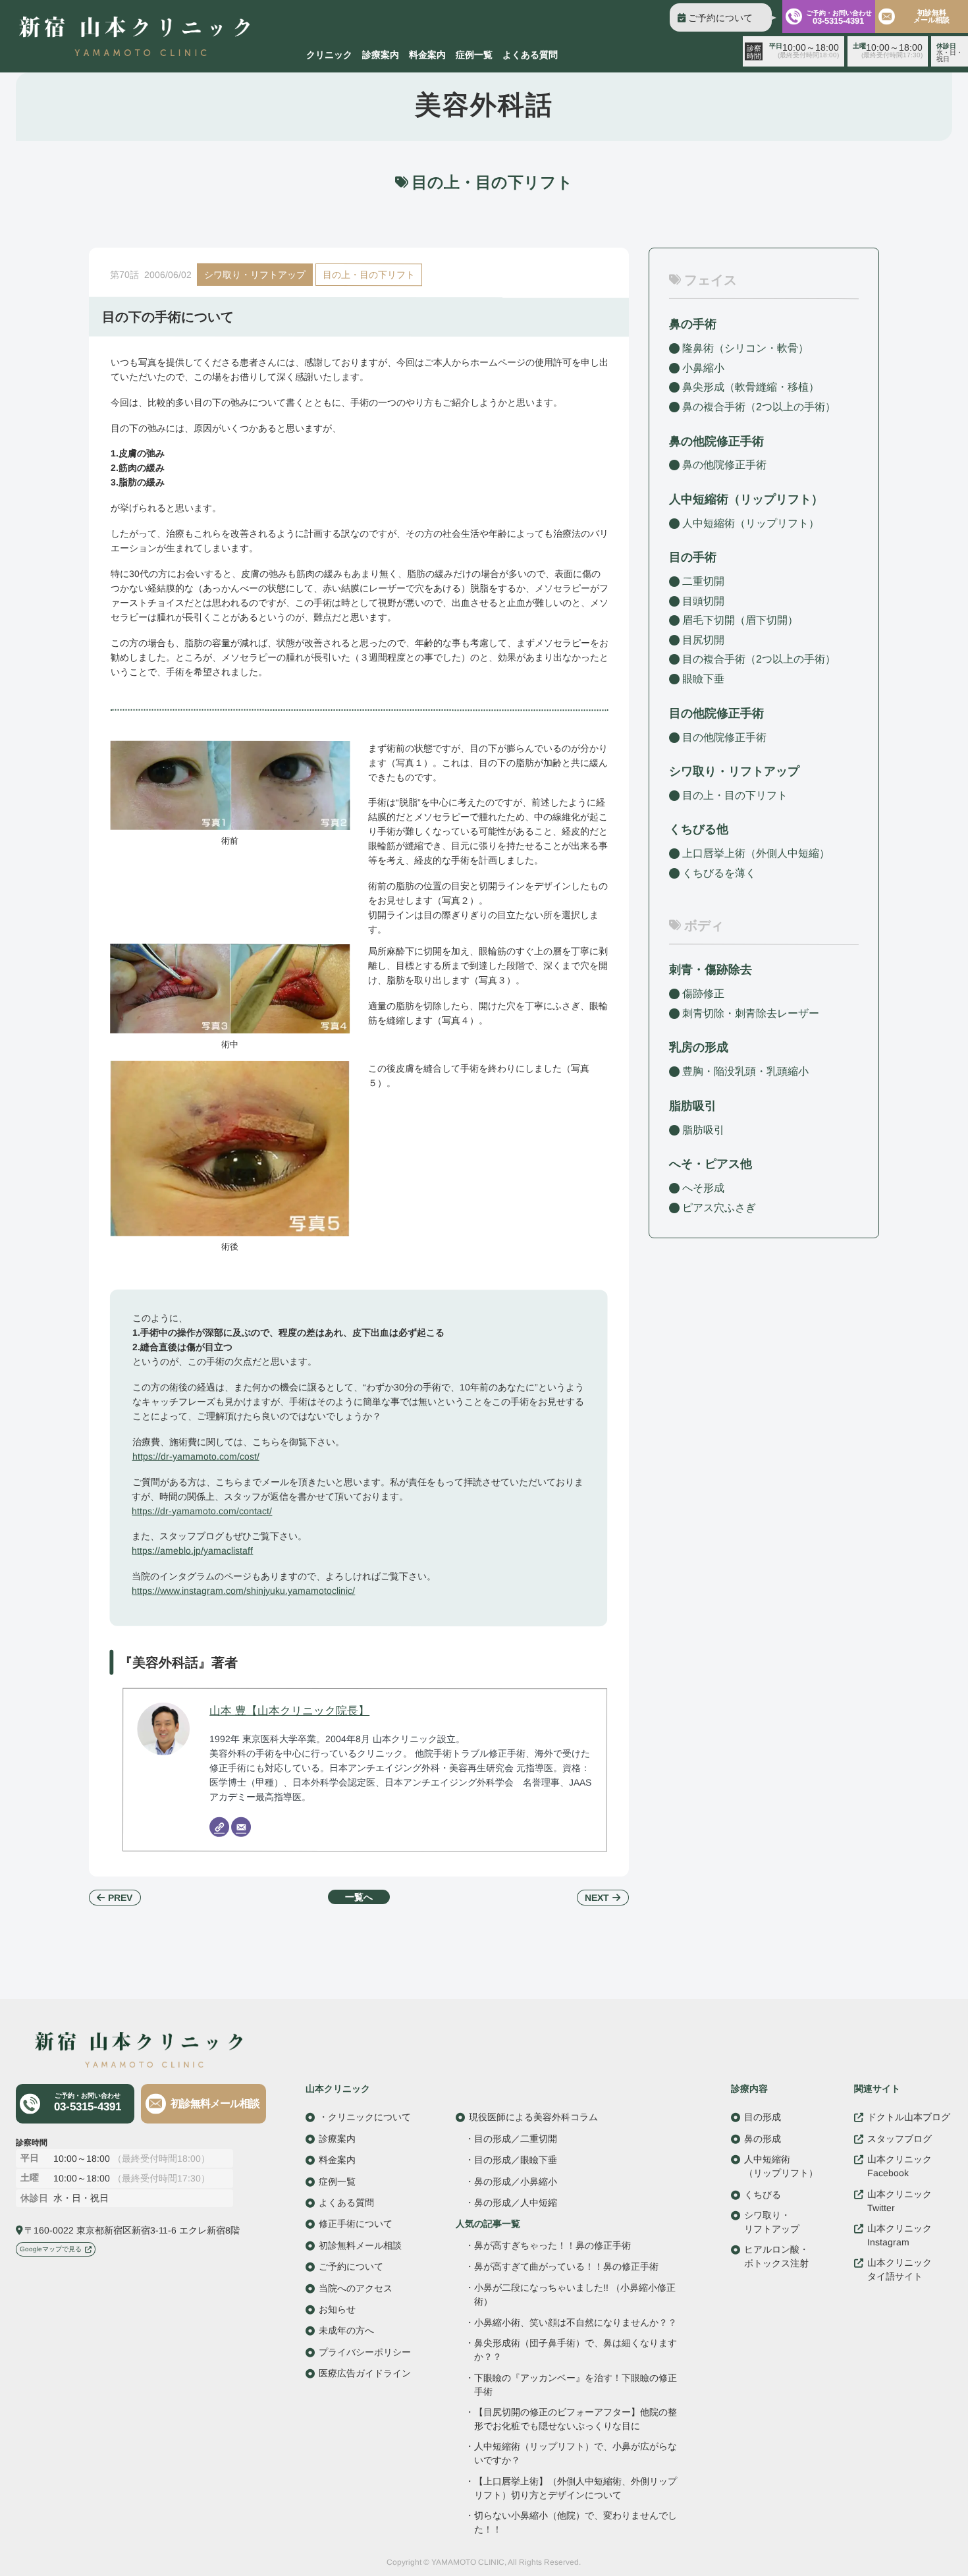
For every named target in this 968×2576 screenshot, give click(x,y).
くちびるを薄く (719, 873)
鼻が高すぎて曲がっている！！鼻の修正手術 (566, 2266)
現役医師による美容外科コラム (533, 2117)
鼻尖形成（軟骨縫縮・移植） (751, 387)
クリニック (329, 55)
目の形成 (763, 2117)
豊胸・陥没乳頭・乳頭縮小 (745, 1071)
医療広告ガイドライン (365, 2373)
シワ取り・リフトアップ (255, 275)
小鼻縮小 (703, 368)
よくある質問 (530, 55)
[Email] (241, 1827)
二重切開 (703, 581)
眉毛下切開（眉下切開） (740, 620)
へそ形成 (703, 1188)
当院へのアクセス (356, 2288)
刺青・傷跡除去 (711, 970)
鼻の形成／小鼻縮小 (516, 2181)
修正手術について (356, 2224)
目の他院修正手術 (724, 737)
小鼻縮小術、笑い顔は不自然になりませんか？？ (576, 2323)
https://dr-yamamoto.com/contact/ (202, 1510)
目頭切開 (703, 601)
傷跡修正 (703, 994)
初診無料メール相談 (931, 16)
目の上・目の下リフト (369, 275)
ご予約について (720, 18)
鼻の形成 (763, 2138)
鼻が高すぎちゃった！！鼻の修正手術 (552, 2245)
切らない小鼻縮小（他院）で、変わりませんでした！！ (575, 2522)
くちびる (763, 2194)
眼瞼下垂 (703, 679)
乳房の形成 (699, 1047)
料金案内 (427, 55)
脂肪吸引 (693, 1106)
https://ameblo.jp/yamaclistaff (192, 1550)
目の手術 (693, 557)
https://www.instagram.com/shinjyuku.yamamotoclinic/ (243, 1591)
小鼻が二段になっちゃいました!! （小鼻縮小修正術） (575, 2294)
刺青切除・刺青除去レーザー (751, 1013)
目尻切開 (703, 640)
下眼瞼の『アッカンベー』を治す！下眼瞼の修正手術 (576, 2384)
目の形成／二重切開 (516, 2138)
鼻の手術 (693, 324)
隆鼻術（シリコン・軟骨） (745, 348)
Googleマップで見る (51, 2249)
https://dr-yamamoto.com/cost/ (196, 1456)
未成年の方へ (346, 2330)
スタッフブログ (900, 2138)
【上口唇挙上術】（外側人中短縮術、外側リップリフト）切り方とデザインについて (575, 2487)
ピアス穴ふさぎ (719, 1207)
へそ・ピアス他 (711, 1164)
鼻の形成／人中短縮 (516, 2203)
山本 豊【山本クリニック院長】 (289, 1711)
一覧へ (359, 1897)
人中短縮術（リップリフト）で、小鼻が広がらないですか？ (575, 2453)
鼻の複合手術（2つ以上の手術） (759, 407)
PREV (120, 1898)
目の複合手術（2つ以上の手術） (759, 659)
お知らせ (337, 2309)
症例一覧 (474, 55)
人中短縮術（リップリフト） (751, 523)
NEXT (597, 1898)
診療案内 (381, 55)
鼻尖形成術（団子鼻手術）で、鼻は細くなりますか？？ (576, 2350)
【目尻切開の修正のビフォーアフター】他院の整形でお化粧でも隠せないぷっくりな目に (576, 2419)
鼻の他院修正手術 (724, 465)
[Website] (219, 1827)
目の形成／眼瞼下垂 (516, 2160)
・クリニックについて (365, 2117)
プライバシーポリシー (365, 2351)
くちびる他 (699, 829)
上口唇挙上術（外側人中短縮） (756, 853)
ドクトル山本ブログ (909, 2117)
